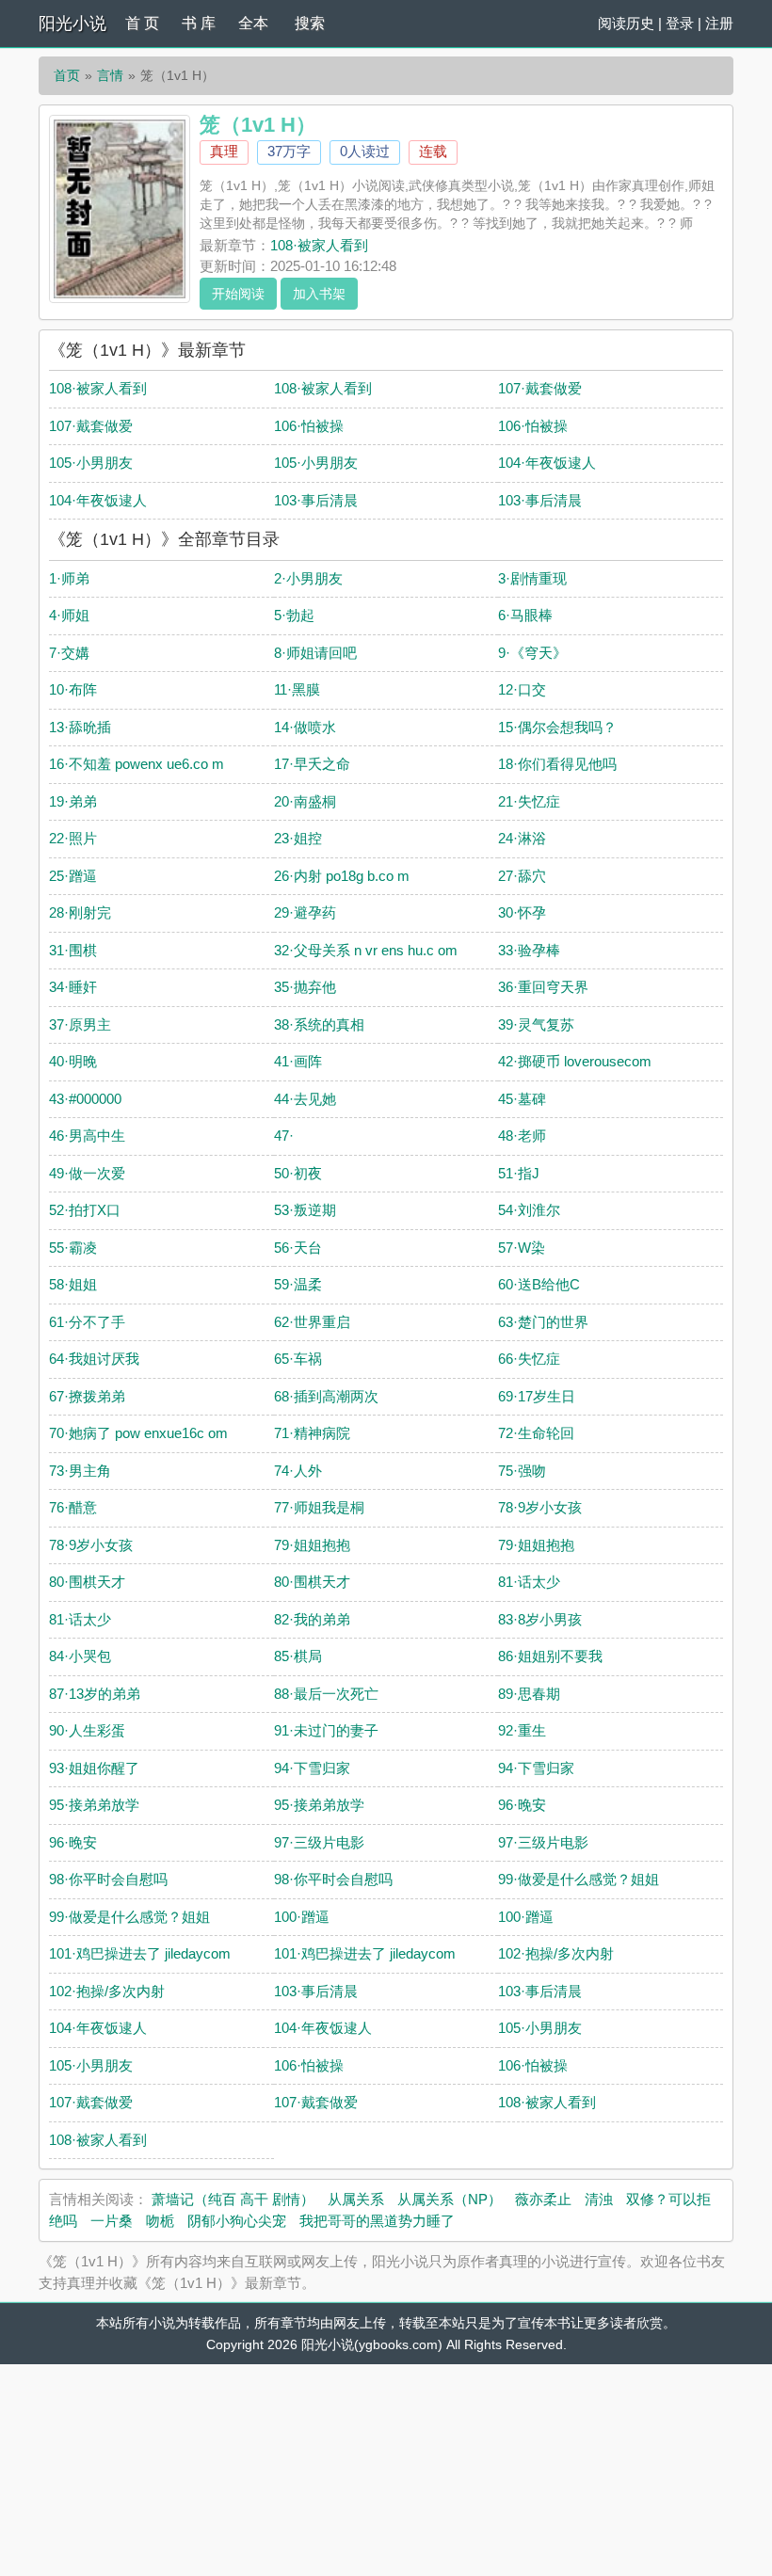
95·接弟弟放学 (94, 1805)
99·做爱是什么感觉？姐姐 (579, 1879)
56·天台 (298, 1248)
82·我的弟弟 (312, 1619)
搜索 (310, 23)
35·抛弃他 (305, 987)
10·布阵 (73, 689)
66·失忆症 (529, 1359)
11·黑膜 (297, 689)
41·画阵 (298, 1061)
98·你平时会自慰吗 (108, 1879)
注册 (719, 23)
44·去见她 (305, 1099)
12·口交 (522, 689)
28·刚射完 (80, 912)
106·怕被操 (309, 426)
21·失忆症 (529, 801)
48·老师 (522, 1136)
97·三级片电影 (319, 1842)
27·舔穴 (522, 876)
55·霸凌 (73, 1248)
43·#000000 (85, 1099)
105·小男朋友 (91, 463)
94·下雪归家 (312, 1768)
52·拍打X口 (85, 1210)
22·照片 (73, 838)
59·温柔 (298, 1284)
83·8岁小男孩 (540, 1619)
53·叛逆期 (305, 1210)
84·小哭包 (80, 1656)
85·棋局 (298, 1656)
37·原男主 (80, 1024)
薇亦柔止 (543, 2199)
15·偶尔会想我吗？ (557, 727)
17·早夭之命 (312, 764)
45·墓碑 (522, 1099)
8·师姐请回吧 (315, 653)
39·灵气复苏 (536, 1024)
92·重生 (522, 1730)
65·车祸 (298, 1359)
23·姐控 (298, 838)
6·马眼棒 (525, 615)
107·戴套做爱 (540, 388)
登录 (680, 23)
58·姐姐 (73, 1284)
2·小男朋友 (308, 578)
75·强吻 (522, 1471)
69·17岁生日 (537, 1396)
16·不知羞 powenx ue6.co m (137, 764)
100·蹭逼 (302, 1917)
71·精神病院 (312, 1433)
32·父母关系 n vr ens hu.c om (366, 950)
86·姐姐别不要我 (550, 1656)
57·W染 (522, 1248)
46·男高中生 (87, 1136)
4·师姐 (69, 615)
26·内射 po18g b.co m (342, 876)
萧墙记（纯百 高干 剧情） (233, 2199)
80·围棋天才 (87, 1582)
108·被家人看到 (319, 245)
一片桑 (112, 2221)
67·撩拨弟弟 (87, 1396)
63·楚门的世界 (543, 1322)
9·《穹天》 (532, 653)
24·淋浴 (522, 838)
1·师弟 (69, 578)
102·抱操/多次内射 (556, 1953)
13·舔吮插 (80, 727)
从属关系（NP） (450, 2199)
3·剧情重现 (532, 578)
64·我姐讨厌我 (94, 1359)
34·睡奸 (73, 987)
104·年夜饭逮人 (547, 463)
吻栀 (160, 2221)
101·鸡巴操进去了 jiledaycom (140, 1953)
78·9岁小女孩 (540, 1507)
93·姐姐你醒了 (94, 1768)
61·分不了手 (87, 1322)
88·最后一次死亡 (326, 1694)
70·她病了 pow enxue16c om (138, 1433)
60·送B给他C (539, 1284)
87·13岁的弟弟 (95, 1694)
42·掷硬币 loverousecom (575, 1061)
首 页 (142, 23)
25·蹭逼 (73, 876)
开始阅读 (238, 294)
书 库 (199, 23)
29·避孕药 (305, 912)
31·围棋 (73, 950)
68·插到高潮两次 (326, 1396)
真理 (224, 151)
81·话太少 (529, 1582)
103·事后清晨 (316, 500)
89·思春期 (529, 1694)
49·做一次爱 (87, 1173)
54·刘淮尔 (529, 1210)
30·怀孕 (522, 912)
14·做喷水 (305, 727)
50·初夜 (298, 1173)
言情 (110, 75)
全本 (253, 23)
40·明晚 (73, 1061)
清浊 (599, 2199)
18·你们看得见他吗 (557, 764)
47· (284, 1136)
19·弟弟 (73, 801)
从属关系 (356, 2199)
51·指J (519, 1173)
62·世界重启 (312, 1322)
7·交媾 (69, 653)
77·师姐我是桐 (319, 1507)
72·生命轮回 (536, 1433)
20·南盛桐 (305, 801)
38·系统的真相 (319, 1024)
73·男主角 (80, 1471)
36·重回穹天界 (543, 987)
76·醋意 (73, 1507)
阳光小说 (72, 24)
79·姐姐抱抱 (312, 1545)
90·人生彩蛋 (87, 1730)
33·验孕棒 (529, 950)
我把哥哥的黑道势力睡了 (377, 2221)
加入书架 (319, 294)
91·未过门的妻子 (326, 1730)
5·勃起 (294, 615)
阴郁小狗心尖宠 (237, 2221)
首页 (67, 75)
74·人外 (298, 1471)
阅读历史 (626, 23)
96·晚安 (522, 1805)
